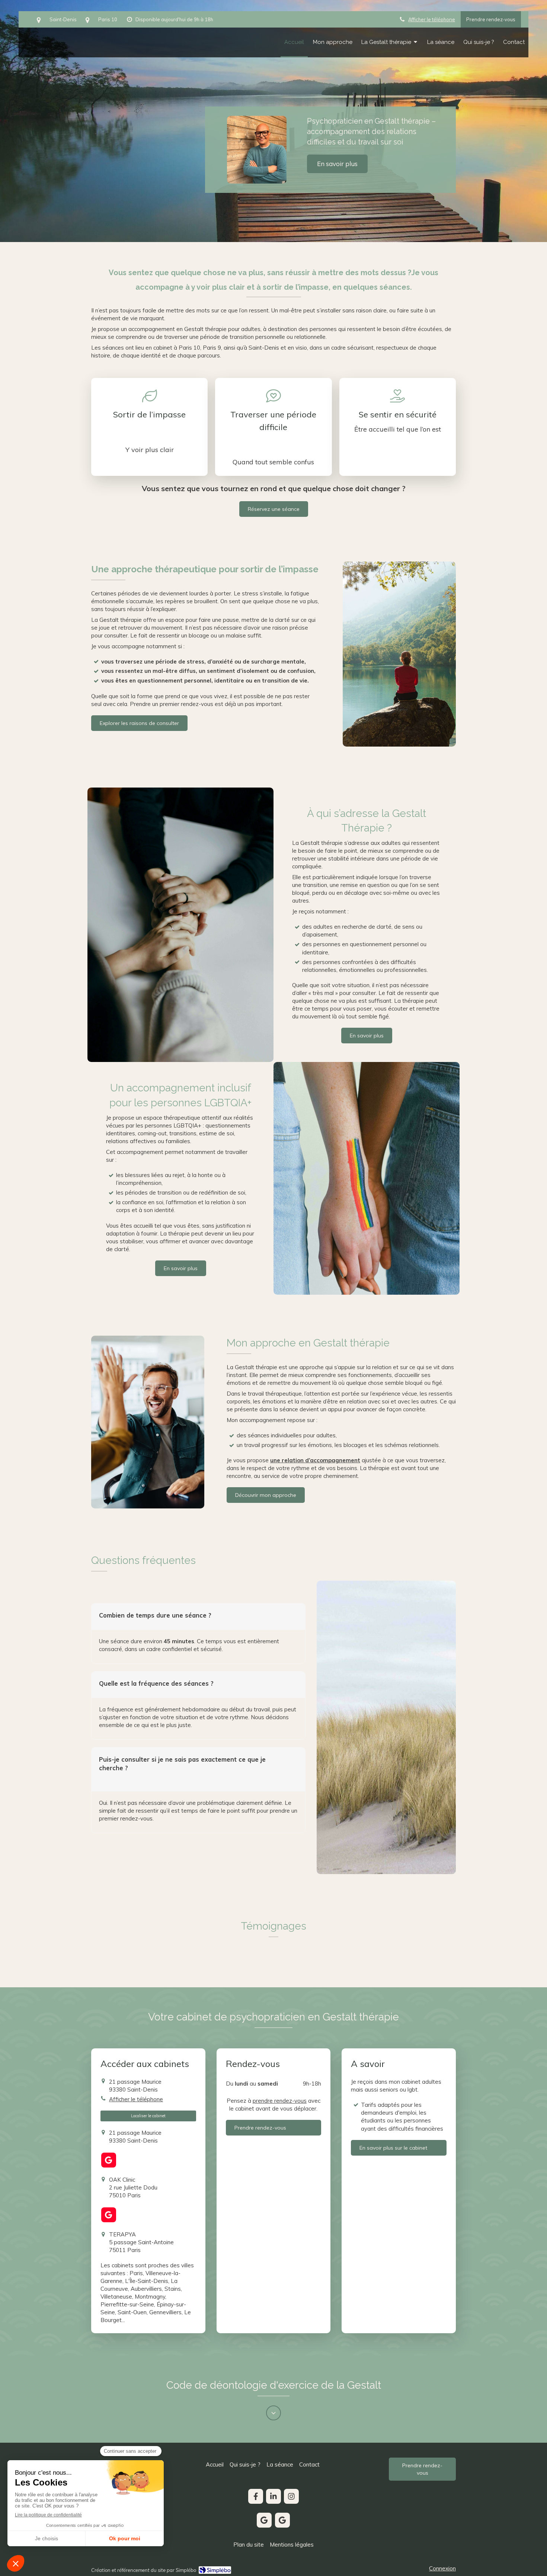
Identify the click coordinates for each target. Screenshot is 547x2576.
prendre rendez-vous (280, 2101)
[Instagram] (291, 2496)
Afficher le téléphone (432, 19)
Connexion (442, 2568)
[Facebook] (256, 2496)
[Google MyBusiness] (109, 2160)
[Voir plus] (273, 2413)
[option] (273, 121)
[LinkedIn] (273, 2496)
